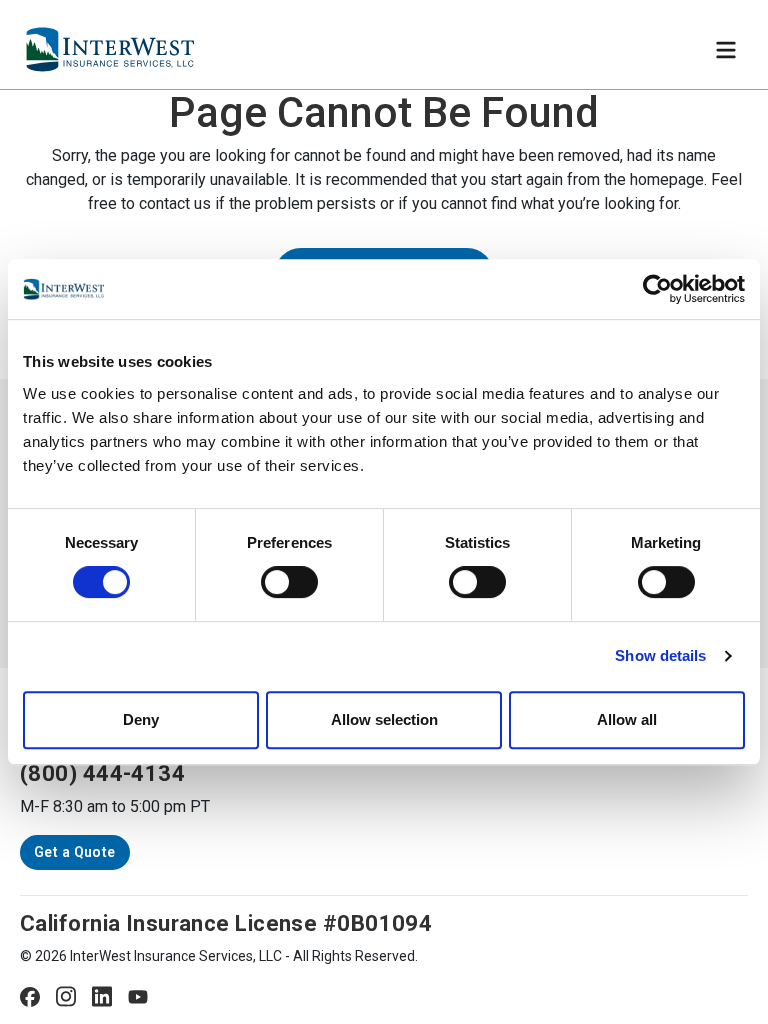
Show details (660, 655)
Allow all (627, 719)
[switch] (289, 582)
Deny (141, 719)
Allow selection (384, 719)
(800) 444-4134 (102, 773)
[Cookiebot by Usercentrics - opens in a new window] (657, 289)
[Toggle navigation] (726, 50)
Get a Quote (75, 852)
